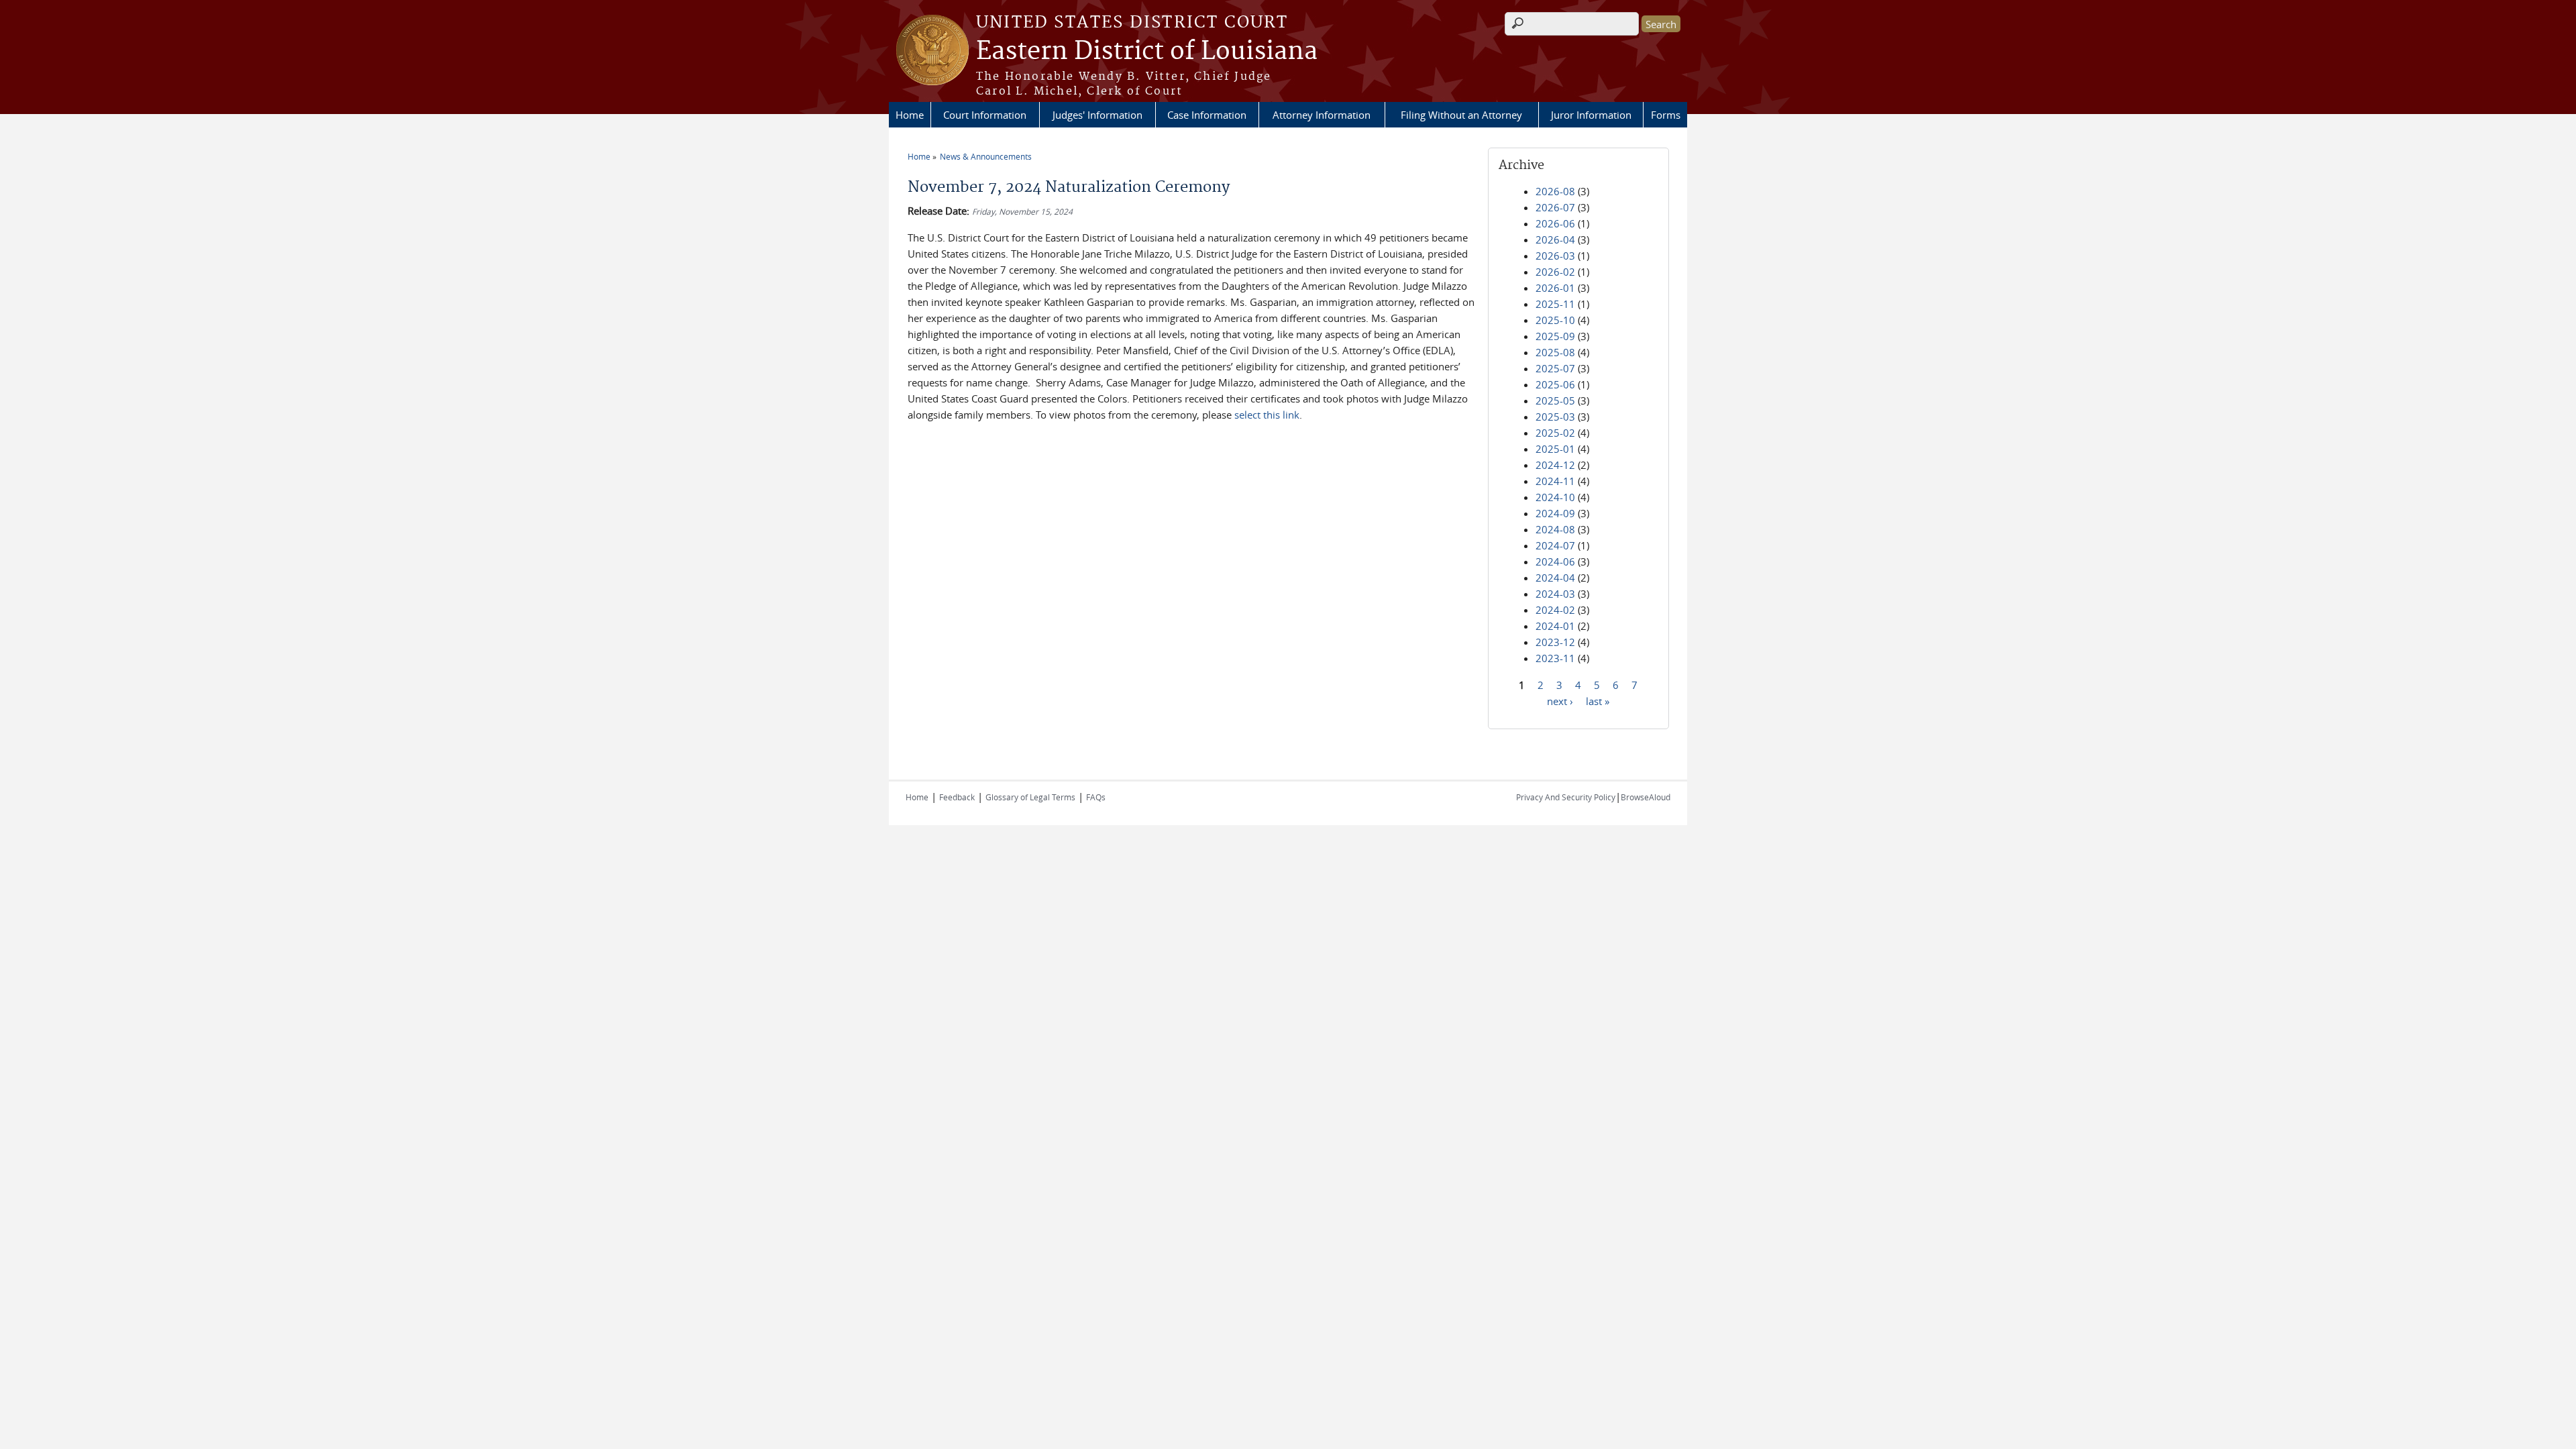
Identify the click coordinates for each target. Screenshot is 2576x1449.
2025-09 (1555, 336)
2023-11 (1555, 658)
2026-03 (1555, 256)
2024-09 (1555, 513)
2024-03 (1555, 594)
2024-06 (1555, 561)
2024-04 (1555, 578)
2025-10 (1555, 320)
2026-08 (1555, 191)
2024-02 (1555, 610)
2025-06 (1555, 384)
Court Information (985, 115)
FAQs (1096, 797)
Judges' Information (1097, 115)
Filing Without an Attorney (1461, 115)
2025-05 (1555, 400)
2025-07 (1555, 368)
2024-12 (1555, 465)
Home (910, 115)
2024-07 (1555, 545)
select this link (1267, 415)
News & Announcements (986, 156)
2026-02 (1555, 272)
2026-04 (1555, 239)
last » (1598, 700)
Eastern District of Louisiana (1147, 52)
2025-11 (1555, 304)
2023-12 (1555, 642)
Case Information (1207, 115)
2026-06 (1555, 223)
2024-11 (1555, 481)
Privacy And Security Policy (1566, 797)
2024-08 (1555, 529)
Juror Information (1591, 115)
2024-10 (1555, 497)
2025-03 (1555, 417)
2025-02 (1555, 433)
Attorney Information (1322, 115)
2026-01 (1555, 288)
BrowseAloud (1646, 797)
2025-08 (1555, 352)
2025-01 (1555, 449)
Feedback (957, 797)
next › (1560, 700)
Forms (1666, 115)
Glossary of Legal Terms (1030, 797)
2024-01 (1555, 626)
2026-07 (1555, 207)
